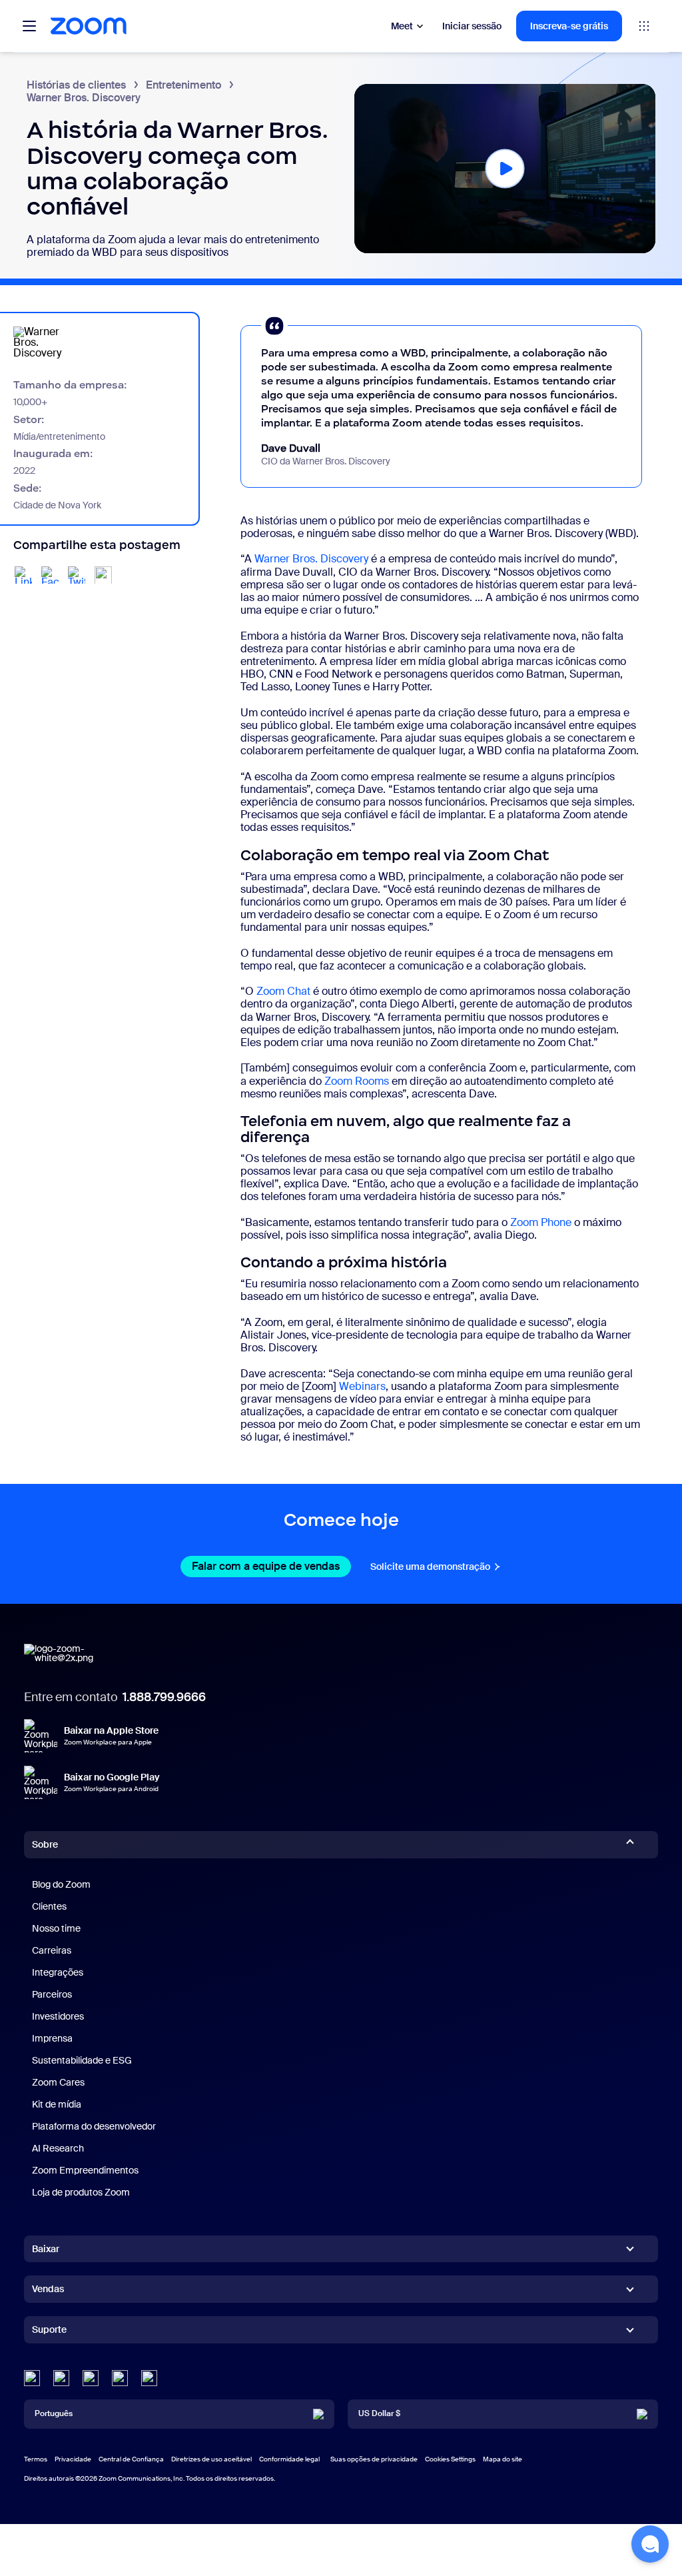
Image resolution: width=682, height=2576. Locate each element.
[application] (505, 169)
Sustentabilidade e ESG (82, 2060)
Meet (402, 26)
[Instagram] (149, 2378)
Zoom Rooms (357, 1081)
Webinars (362, 1386)
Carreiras (52, 1950)
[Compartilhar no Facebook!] (50, 575)
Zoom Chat (283, 991)
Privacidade (73, 2459)
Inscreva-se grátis (569, 26)
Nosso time (56, 1928)
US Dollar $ (379, 2413)
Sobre (45, 1844)
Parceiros (52, 1994)
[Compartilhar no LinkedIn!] (23, 575)
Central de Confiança (131, 2459)
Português (54, 2413)
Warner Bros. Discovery (311, 559)
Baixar (46, 2249)
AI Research (58, 2148)
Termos (36, 2459)
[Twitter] (61, 2378)
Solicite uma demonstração (436, 1567)
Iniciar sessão (472, 26)
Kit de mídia (57, 2104)
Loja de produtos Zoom (81, 2192)
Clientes (49, 1906)
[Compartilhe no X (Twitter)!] (77, 575)
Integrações (58, 1972)
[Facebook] (120, 2378)
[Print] (103, 575)
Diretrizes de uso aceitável (211, 2459)
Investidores (58, 2016)
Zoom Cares (58, 2082)
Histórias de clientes (76, 85)
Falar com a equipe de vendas (271, 1566)
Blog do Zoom (61, 1884)
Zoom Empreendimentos (85, 2170)
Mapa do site (503, 2459)
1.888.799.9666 (164, 1697)
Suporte (49, 2332)
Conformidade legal (289, 2459)
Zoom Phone (541, 1222)
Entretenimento (183, 85)
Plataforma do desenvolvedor (94, 2126)
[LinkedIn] (32, 2378)
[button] (505, 168)
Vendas (48, 2289)
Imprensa (52, 2038)
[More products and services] (644, 26)
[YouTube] (91, 2378)
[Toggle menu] (29, 26)
